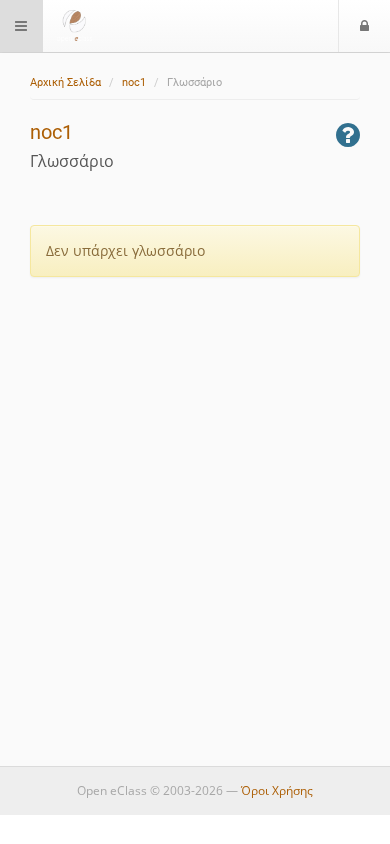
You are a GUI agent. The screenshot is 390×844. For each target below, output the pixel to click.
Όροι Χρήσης (277, 790)
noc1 (134, 82)
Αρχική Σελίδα (65, 82)
